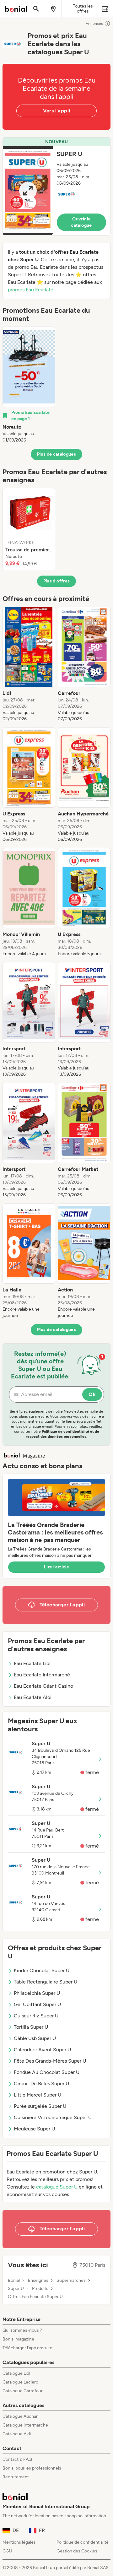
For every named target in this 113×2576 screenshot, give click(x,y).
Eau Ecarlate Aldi (33, 1697)
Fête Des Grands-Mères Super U (50, 2061)
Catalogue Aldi (17, 2434)
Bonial (14, 2281)
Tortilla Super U (31, 2027)
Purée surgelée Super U (40, 2106)
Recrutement (16, 2477)
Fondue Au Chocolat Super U (47, 2072)
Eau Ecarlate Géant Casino (43, 1686)
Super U (16, 2289)
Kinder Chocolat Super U (42, 1970)
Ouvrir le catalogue (81, 222)
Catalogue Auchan (21, 2416)
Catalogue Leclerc (20, 2382)
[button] (56, 186)
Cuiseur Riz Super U (36, 2016)
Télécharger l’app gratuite (27, 2348)
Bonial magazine (18, 2339)
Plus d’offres (57, 581)
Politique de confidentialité (83, 2542)
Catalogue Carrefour (23, 2391)
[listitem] (29, 385)
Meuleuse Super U (34, 2129)
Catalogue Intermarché (25, 2425)
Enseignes (38, 2281)
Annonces (94, 24)
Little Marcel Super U (38, 2095)
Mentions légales (19, 2542)
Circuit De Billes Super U (41, 2084)
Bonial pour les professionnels (32, 2468)
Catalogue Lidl (16, 2373)
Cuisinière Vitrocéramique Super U (53, 2117)
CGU (7, 2551)
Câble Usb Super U (35, 2038)
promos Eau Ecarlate (31, 290)
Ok (92, 1394)
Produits (40, 2289)
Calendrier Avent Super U (42, 2050)
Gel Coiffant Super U (37, 2004)
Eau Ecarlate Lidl (32, 1663)
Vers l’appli (57, 111)
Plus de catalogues (56, 454)
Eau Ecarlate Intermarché (42, 1675)
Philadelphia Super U (37, 1993)
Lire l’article (56, 1567)
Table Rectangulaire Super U (46, 1982)
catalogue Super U (57, 2187)
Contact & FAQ (17, 2459)
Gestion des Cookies (77, 2551)
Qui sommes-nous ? (22, 2330)
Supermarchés (71, 2281)
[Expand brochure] (28, 191)
